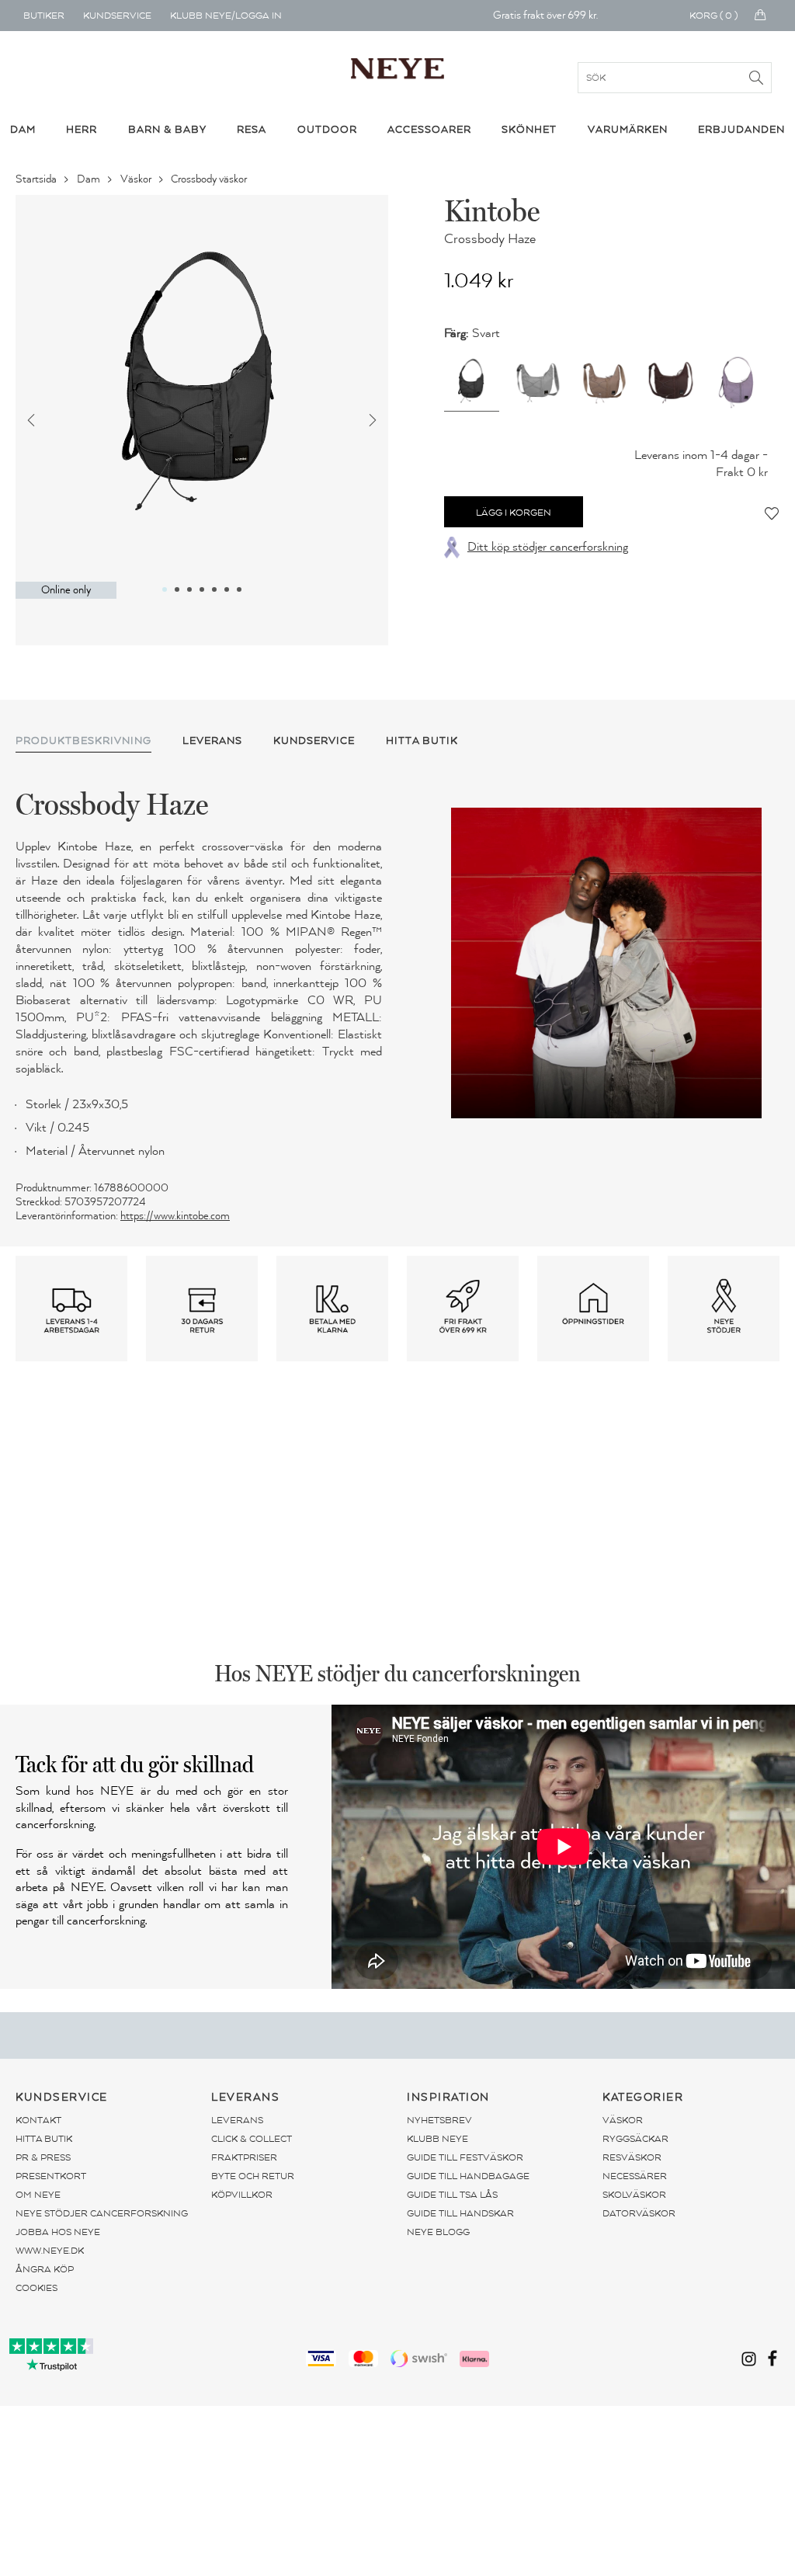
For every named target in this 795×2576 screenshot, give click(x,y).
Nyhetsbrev (439, 2120)
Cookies (36, 2288)
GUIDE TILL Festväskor (465, 2157)
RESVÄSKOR (632, 2157)
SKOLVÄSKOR (634, 2195)
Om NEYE (38, 2195)
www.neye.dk (50, 2251)
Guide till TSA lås (452, 2195)
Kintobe (492, 210)
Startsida (37, 179)
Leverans (237, 2120)
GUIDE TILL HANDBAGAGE (468, 2176)
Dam (90, 179)
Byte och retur (253, 2176)
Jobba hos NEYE (58, 2232)
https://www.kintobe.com (175, 1216)
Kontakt (38, 2120)
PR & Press (43, 2157)
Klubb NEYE (437, 2139)
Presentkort (51, 2176)
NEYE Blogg (438, 2232)
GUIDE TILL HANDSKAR (460, 2213)
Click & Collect (252, 2139)
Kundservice (117, 16)
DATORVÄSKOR (639, 2213)
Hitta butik (44, 2139)
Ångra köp (45, 2269)
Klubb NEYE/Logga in (226, 16)
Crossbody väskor (210, 179)
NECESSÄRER (635, 2176)
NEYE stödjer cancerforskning (102, 2213)
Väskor (137, 179)
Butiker (44, 16)
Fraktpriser (244, 2157)
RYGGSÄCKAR (635, 2139)
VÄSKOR (623, 2120)
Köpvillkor (242, 2195)
